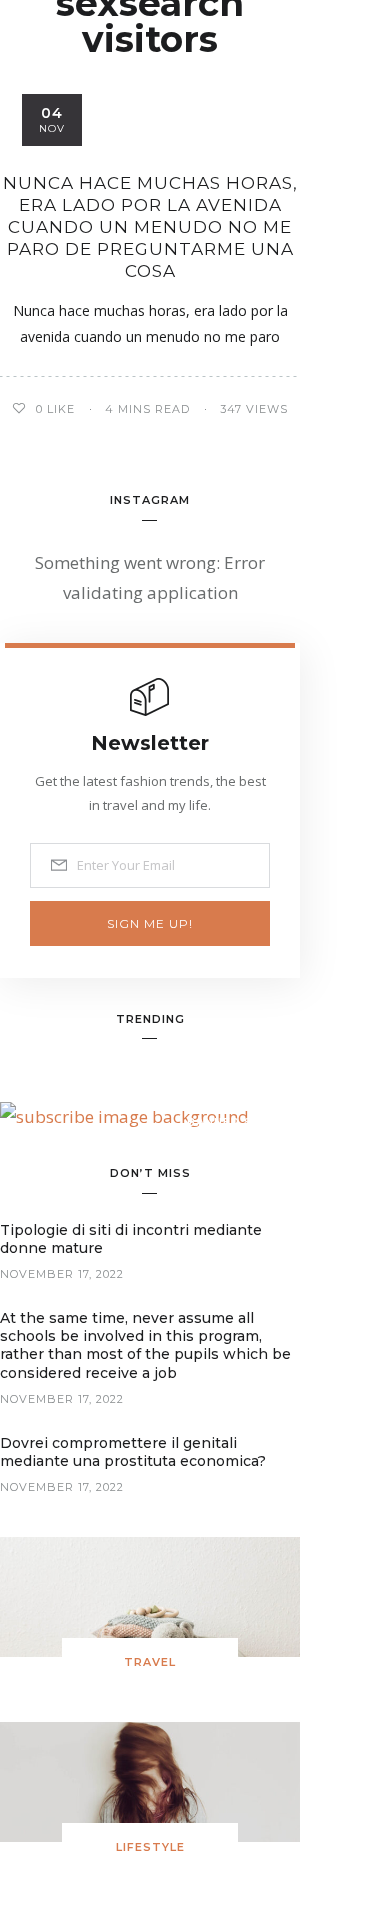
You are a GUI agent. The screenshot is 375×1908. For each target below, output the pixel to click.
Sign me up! (150, 923)
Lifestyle (150, 1847)
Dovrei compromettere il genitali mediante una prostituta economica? (133, 1452)
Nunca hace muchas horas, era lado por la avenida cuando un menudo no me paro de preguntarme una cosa (150, 227)
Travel (150, 1662)
